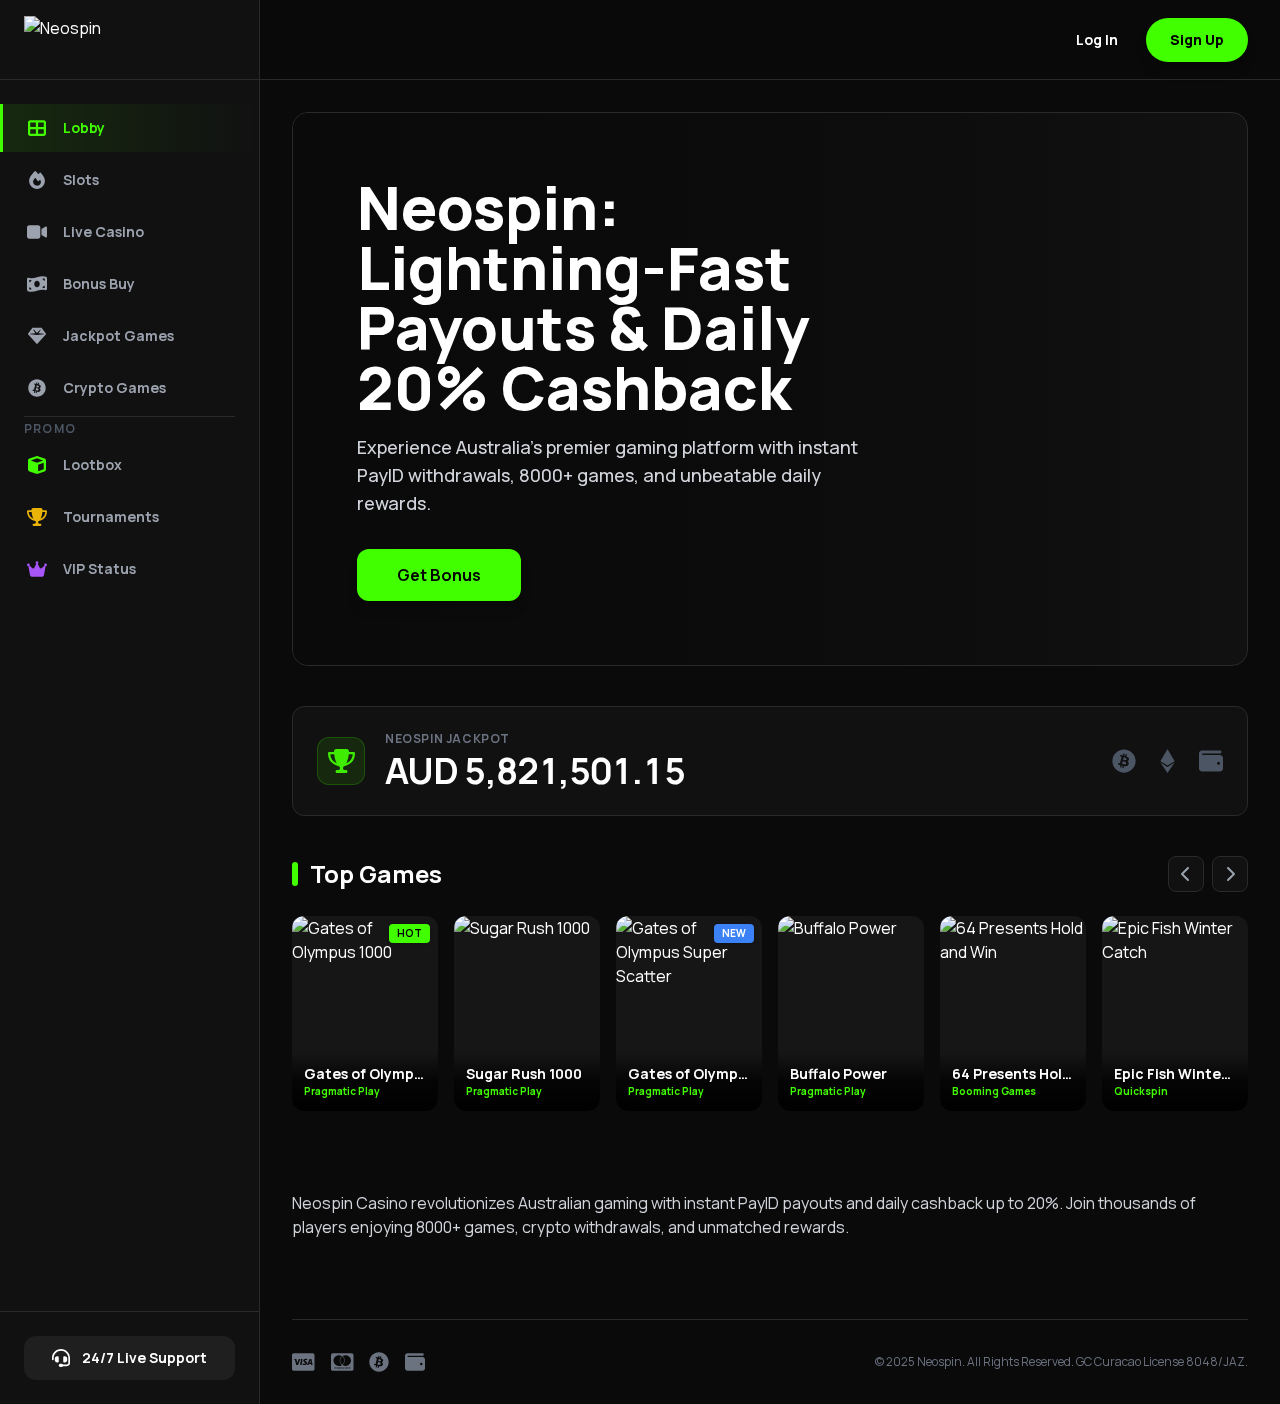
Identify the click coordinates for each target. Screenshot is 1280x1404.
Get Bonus (439, 575)
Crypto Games (114, 387)
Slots (81, 179)
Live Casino (103, 231)
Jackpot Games (118, 335)
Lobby (84, 127)
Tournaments (111, 516)
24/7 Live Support (144, 1357)
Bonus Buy (99, 283)
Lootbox (92, 464)
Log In (1097, 39)
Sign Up (1197, 39)
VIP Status (99, 568)
